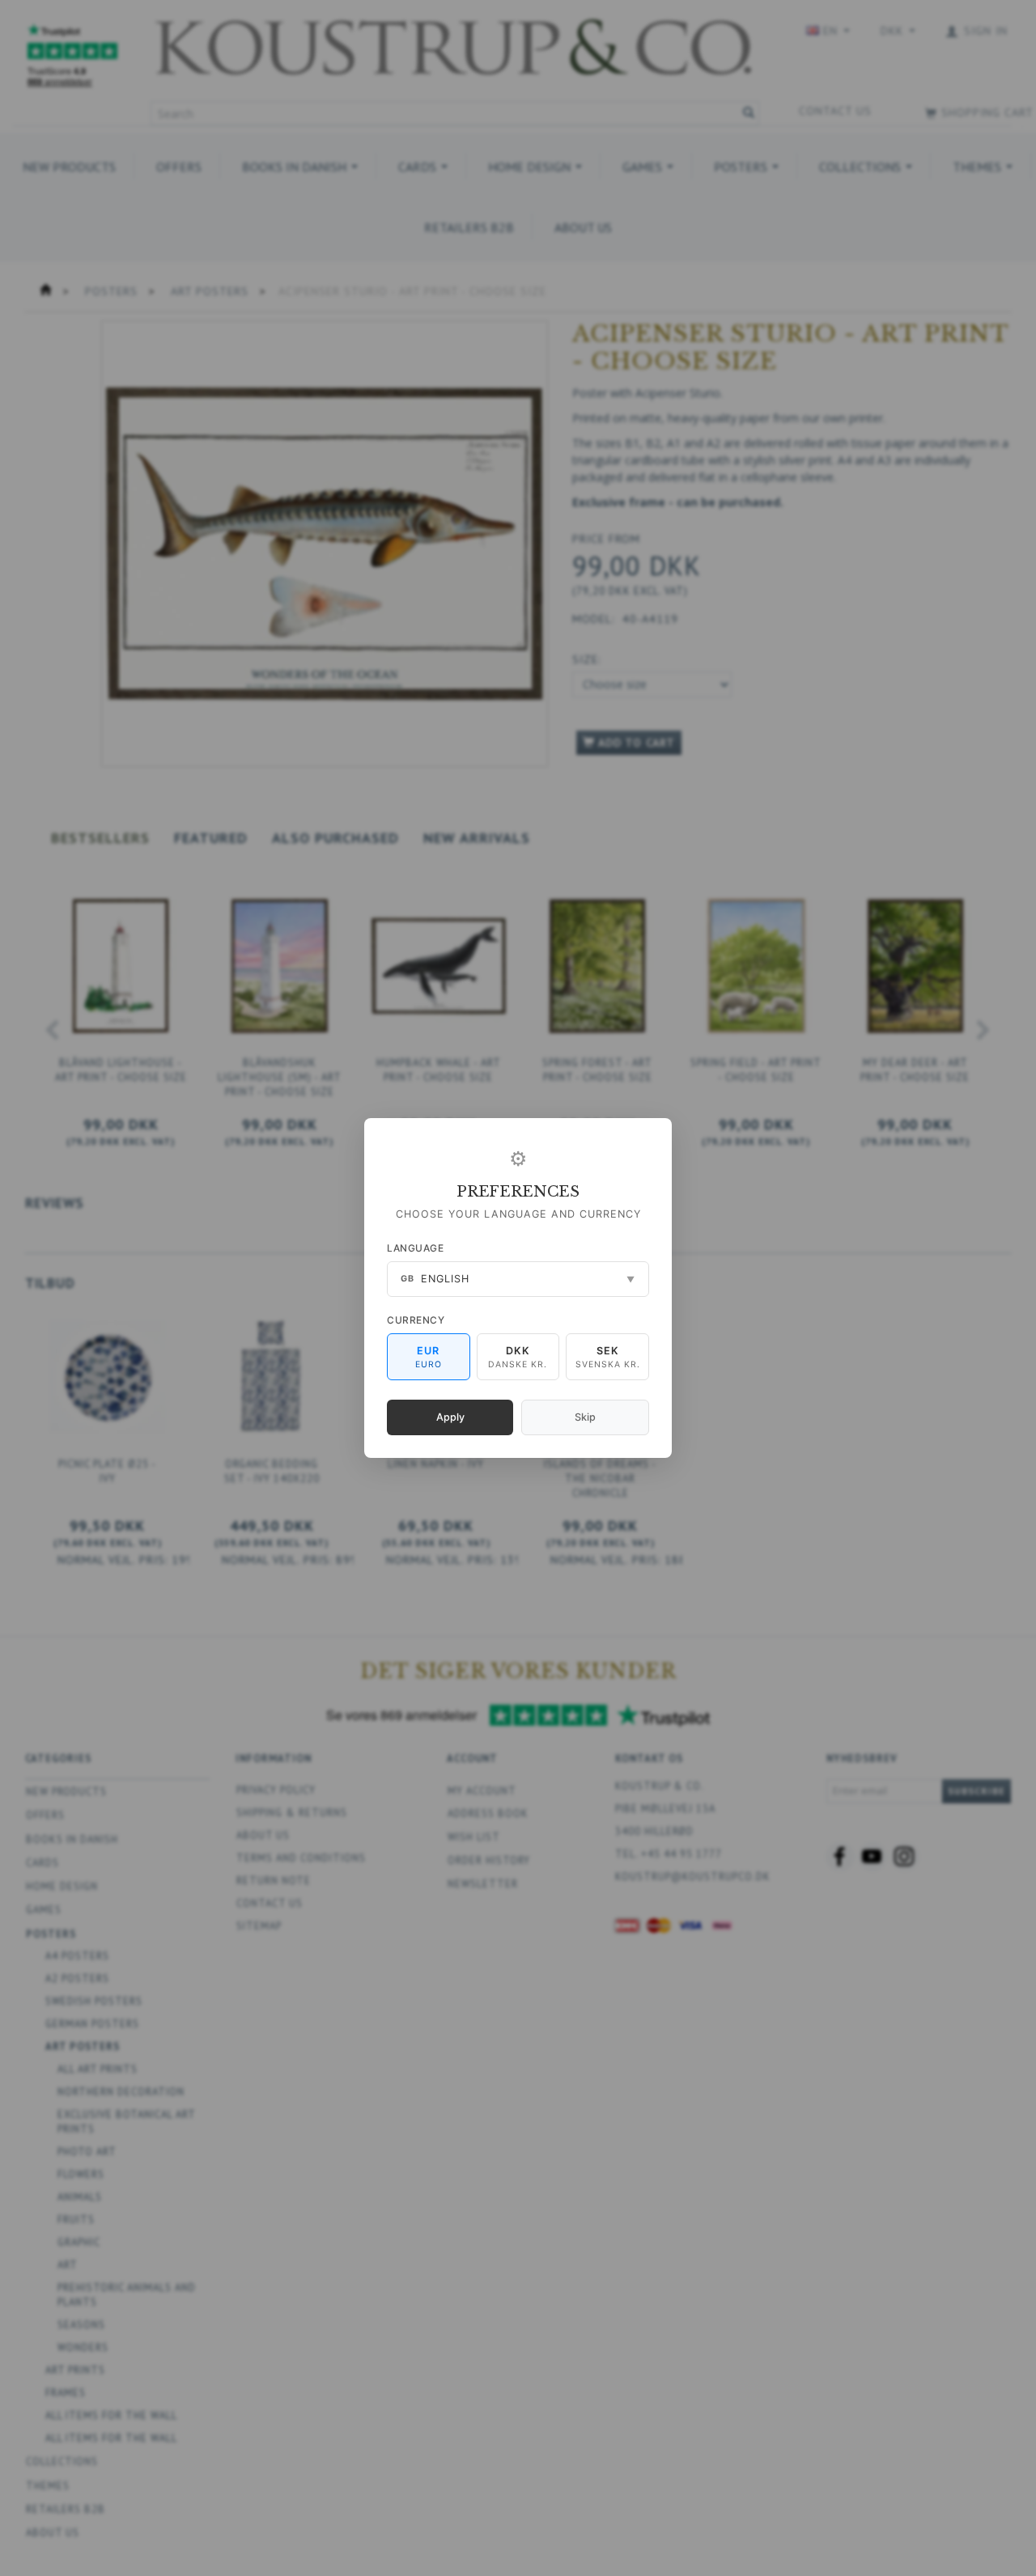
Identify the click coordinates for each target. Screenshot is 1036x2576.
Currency (416, 1320)
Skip (585, 1417)
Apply (450, 1417)
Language (415, 1248)
